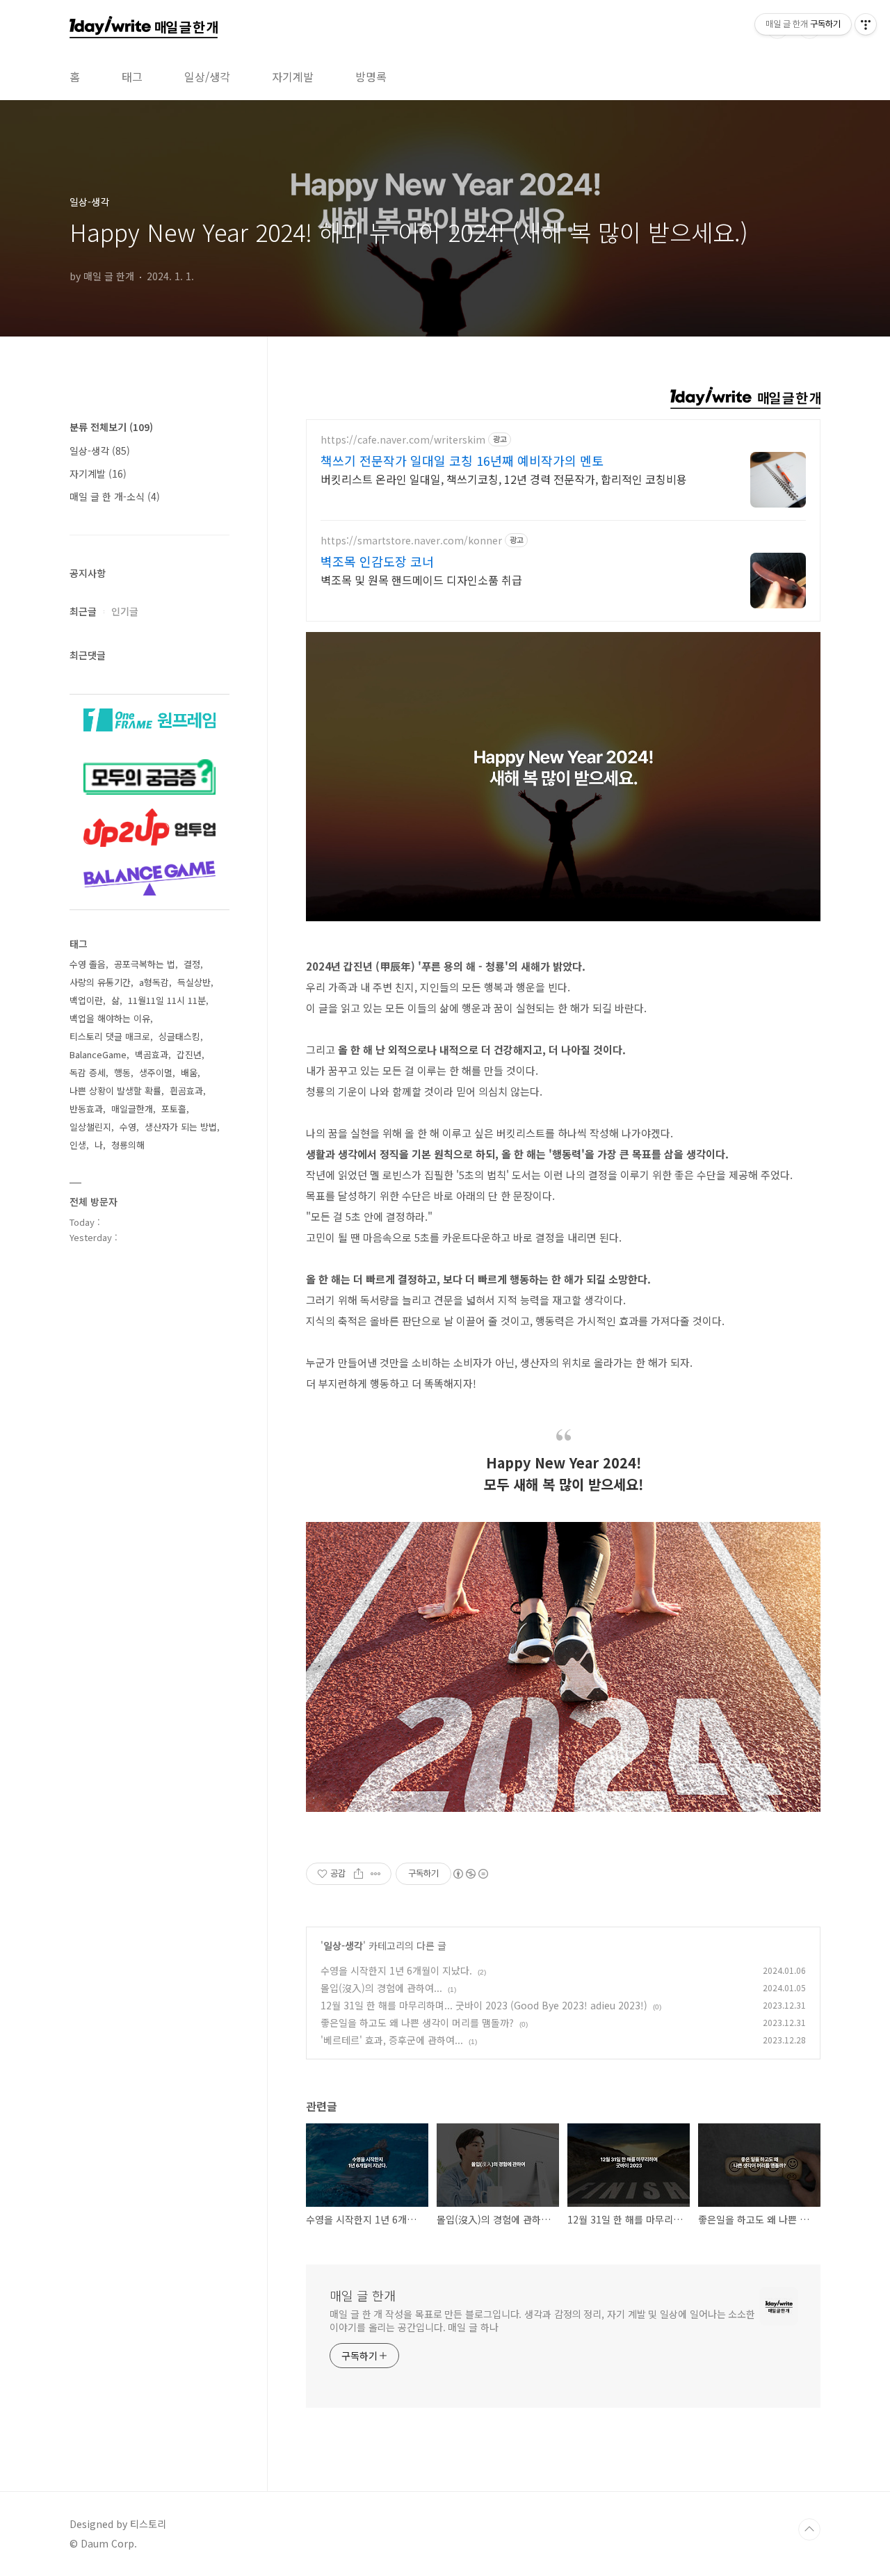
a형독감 (154, 982)
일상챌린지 (90, 1127)
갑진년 (189, 1054)
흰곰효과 (186, 1091)
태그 (132, 76)
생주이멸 (156, 1072)
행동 (122, 1072)
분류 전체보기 (111, 427)
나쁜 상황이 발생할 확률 (115, 1091)
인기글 (125, 611)
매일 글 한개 (363, 2295)
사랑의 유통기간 (100, 982)
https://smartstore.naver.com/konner (411, 541)
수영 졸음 (88, 964)
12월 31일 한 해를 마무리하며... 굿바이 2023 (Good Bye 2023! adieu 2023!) (484, 2005)
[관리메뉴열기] (866, 24)
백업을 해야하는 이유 (110, 1018)
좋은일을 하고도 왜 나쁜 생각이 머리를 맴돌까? (417, 2023)
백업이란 (86, 1000)
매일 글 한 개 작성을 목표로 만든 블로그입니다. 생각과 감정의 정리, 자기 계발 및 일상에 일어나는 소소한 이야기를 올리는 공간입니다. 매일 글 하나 (542, 2320)
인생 (78, 1145)
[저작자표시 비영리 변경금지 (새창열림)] (470, 1874)
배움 (189, 1072)
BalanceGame (98, 1054)
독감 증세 (88, 1072)
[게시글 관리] (376, 1874)
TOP (809, 2529)
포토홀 (174, 1109)
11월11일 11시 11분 (167, 1000)
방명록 (371, 76)
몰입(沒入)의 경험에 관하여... (381, 1988)
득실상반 (194, 982)
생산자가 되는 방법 (181, 1127)
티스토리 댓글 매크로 (110, 1036)
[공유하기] (358, 1874)
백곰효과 (152, 1054)
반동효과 (86, 1109)
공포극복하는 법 (145, 964)
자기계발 (293, 76)
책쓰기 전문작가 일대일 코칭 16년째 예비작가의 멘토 (462, 460)
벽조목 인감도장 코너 (377, 561)
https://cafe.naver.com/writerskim (403, 440)
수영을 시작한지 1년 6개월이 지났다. (396, 1970)
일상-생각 (343, 1945)
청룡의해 (128, 1145)
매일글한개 (132, 1109)
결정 (192, 964)
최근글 (83, 611)
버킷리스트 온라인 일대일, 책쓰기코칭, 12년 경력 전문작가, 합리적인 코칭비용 (504, 479)
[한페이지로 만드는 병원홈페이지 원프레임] (149, 715)
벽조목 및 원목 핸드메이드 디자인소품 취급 (421, 580)
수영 (128, 1127)
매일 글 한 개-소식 (115, 496)
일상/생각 (207, 76)
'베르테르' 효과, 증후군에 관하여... (392, 2040)
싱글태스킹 (179, 1036)
